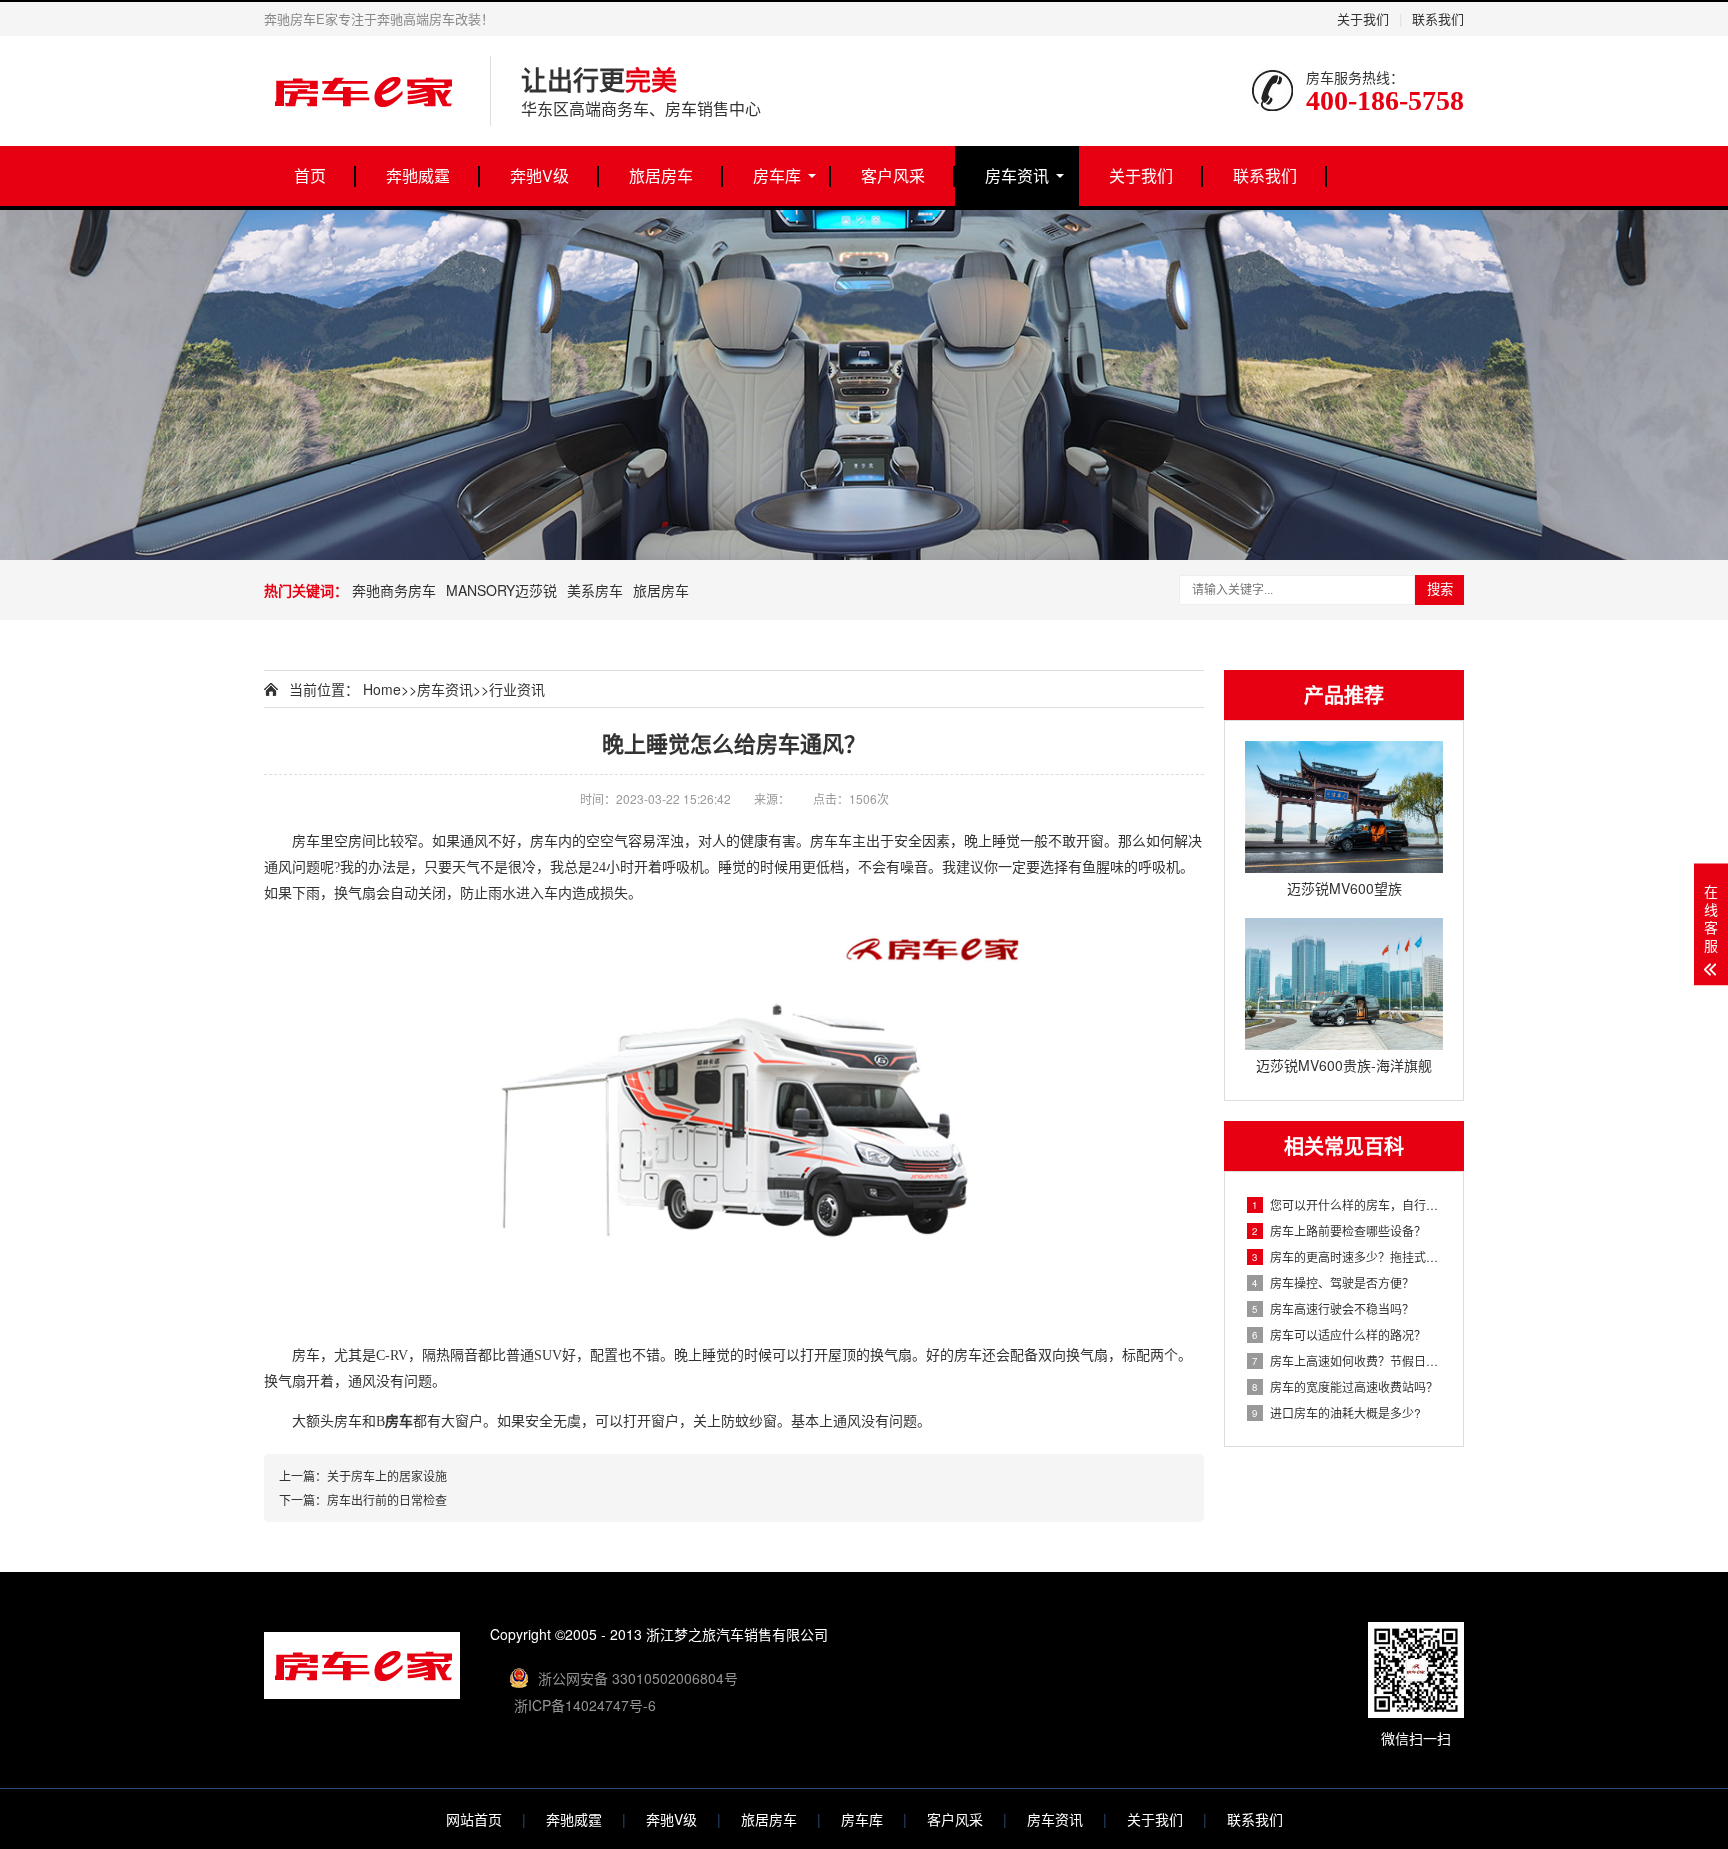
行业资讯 (517, 689)
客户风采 (893, 175)
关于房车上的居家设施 (387, 1475)
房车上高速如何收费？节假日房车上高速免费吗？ (1347, 1360)
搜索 (1440, 589)
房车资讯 (1017, 175)
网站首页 (474, 1819)
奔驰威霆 (418, 175)
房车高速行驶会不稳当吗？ (1333, 1308)
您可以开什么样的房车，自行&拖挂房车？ (1347, 1204)
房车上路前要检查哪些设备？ (1339, 1230)
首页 (310, 175)
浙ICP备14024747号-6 (585, 1705)
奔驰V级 (539, 175)
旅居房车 (661, 175)
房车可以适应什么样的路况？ (1339, 1334)
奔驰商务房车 (394, 590)
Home (382, 689)
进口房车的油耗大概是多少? (1336, 1412)
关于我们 (1363, 18)
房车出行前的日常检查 (387, 1499)
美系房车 (595, 590)
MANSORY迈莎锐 (501, 590)
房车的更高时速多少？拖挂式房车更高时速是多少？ (1347, 1256)
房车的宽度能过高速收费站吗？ (1345, 1386)
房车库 (777, 175)
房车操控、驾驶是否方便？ (1333, 1282)
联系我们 (1438, 18)
